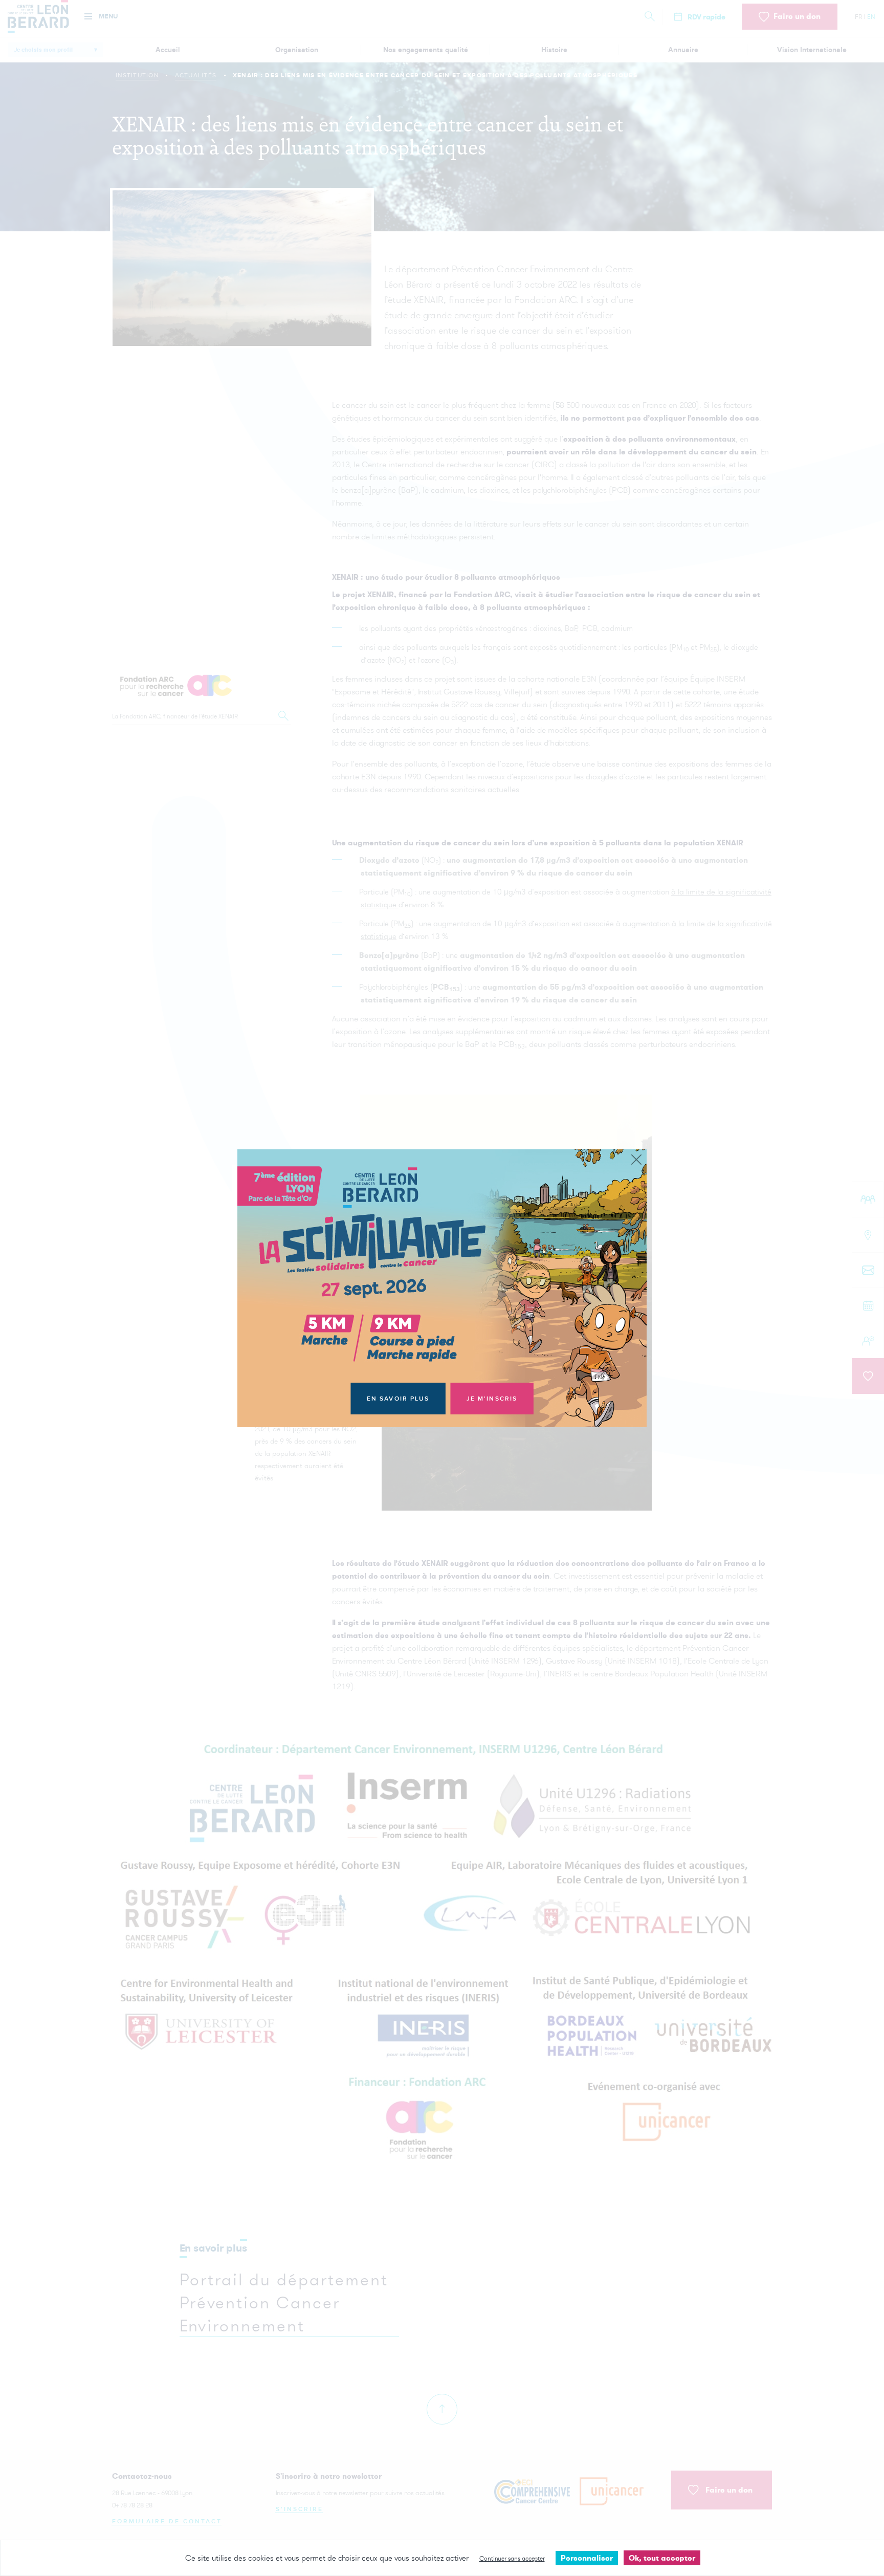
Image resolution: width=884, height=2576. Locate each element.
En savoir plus (398, 1399)
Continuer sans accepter (512, 2558)
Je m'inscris (492, 1399)
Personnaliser (587, 2558)
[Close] (636, 1160)
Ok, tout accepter (662, 2558)
